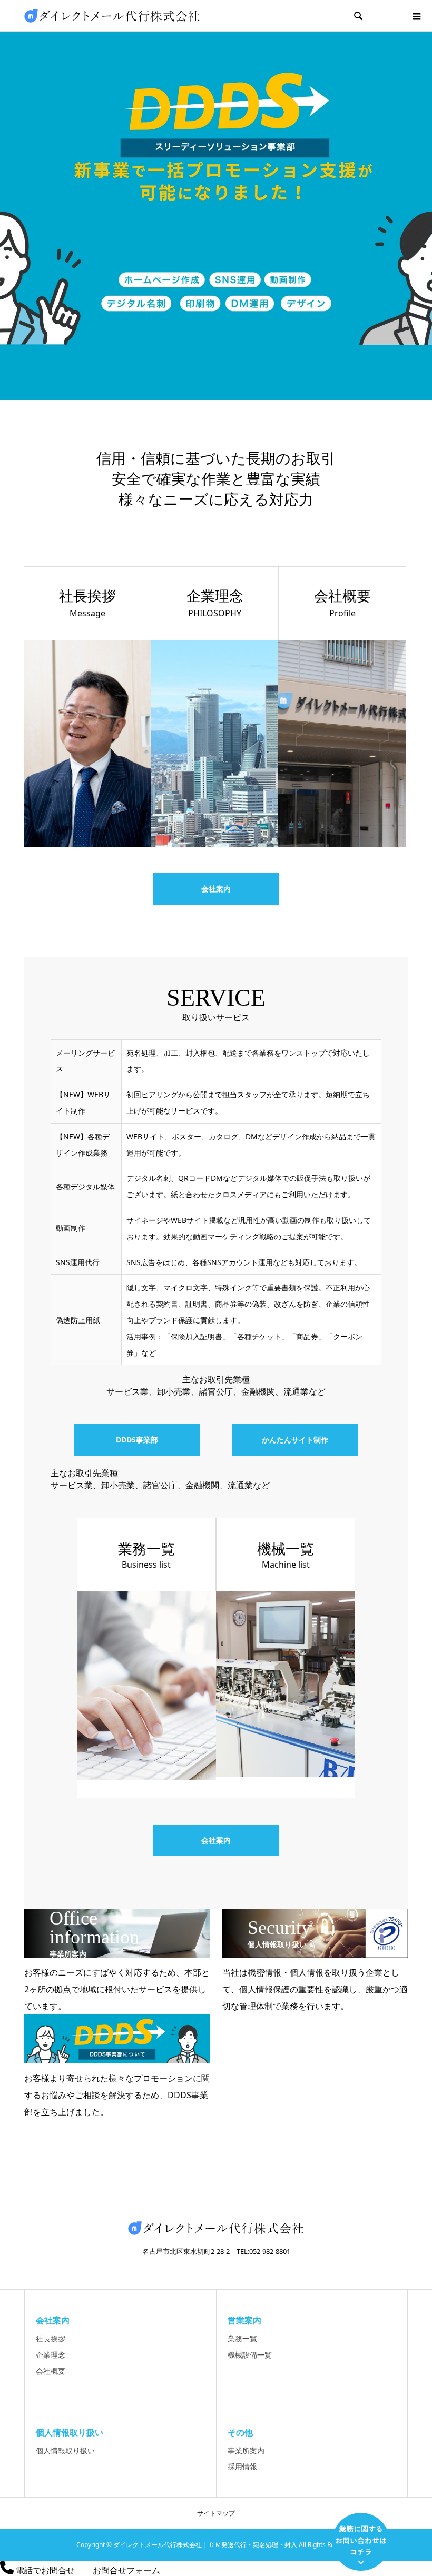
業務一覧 (242, 2338)
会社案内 (216, 889)
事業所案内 (246, 2450)
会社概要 (51, 2371)
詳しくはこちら (216, 221)
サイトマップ (216, 2513)
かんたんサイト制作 (295, 1440)
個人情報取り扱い (65, 2450)
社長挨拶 (51, 2338)
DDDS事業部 (137, 1440)
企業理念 (51, 2355)
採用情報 (242, 2466)
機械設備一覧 (250, 2355)
